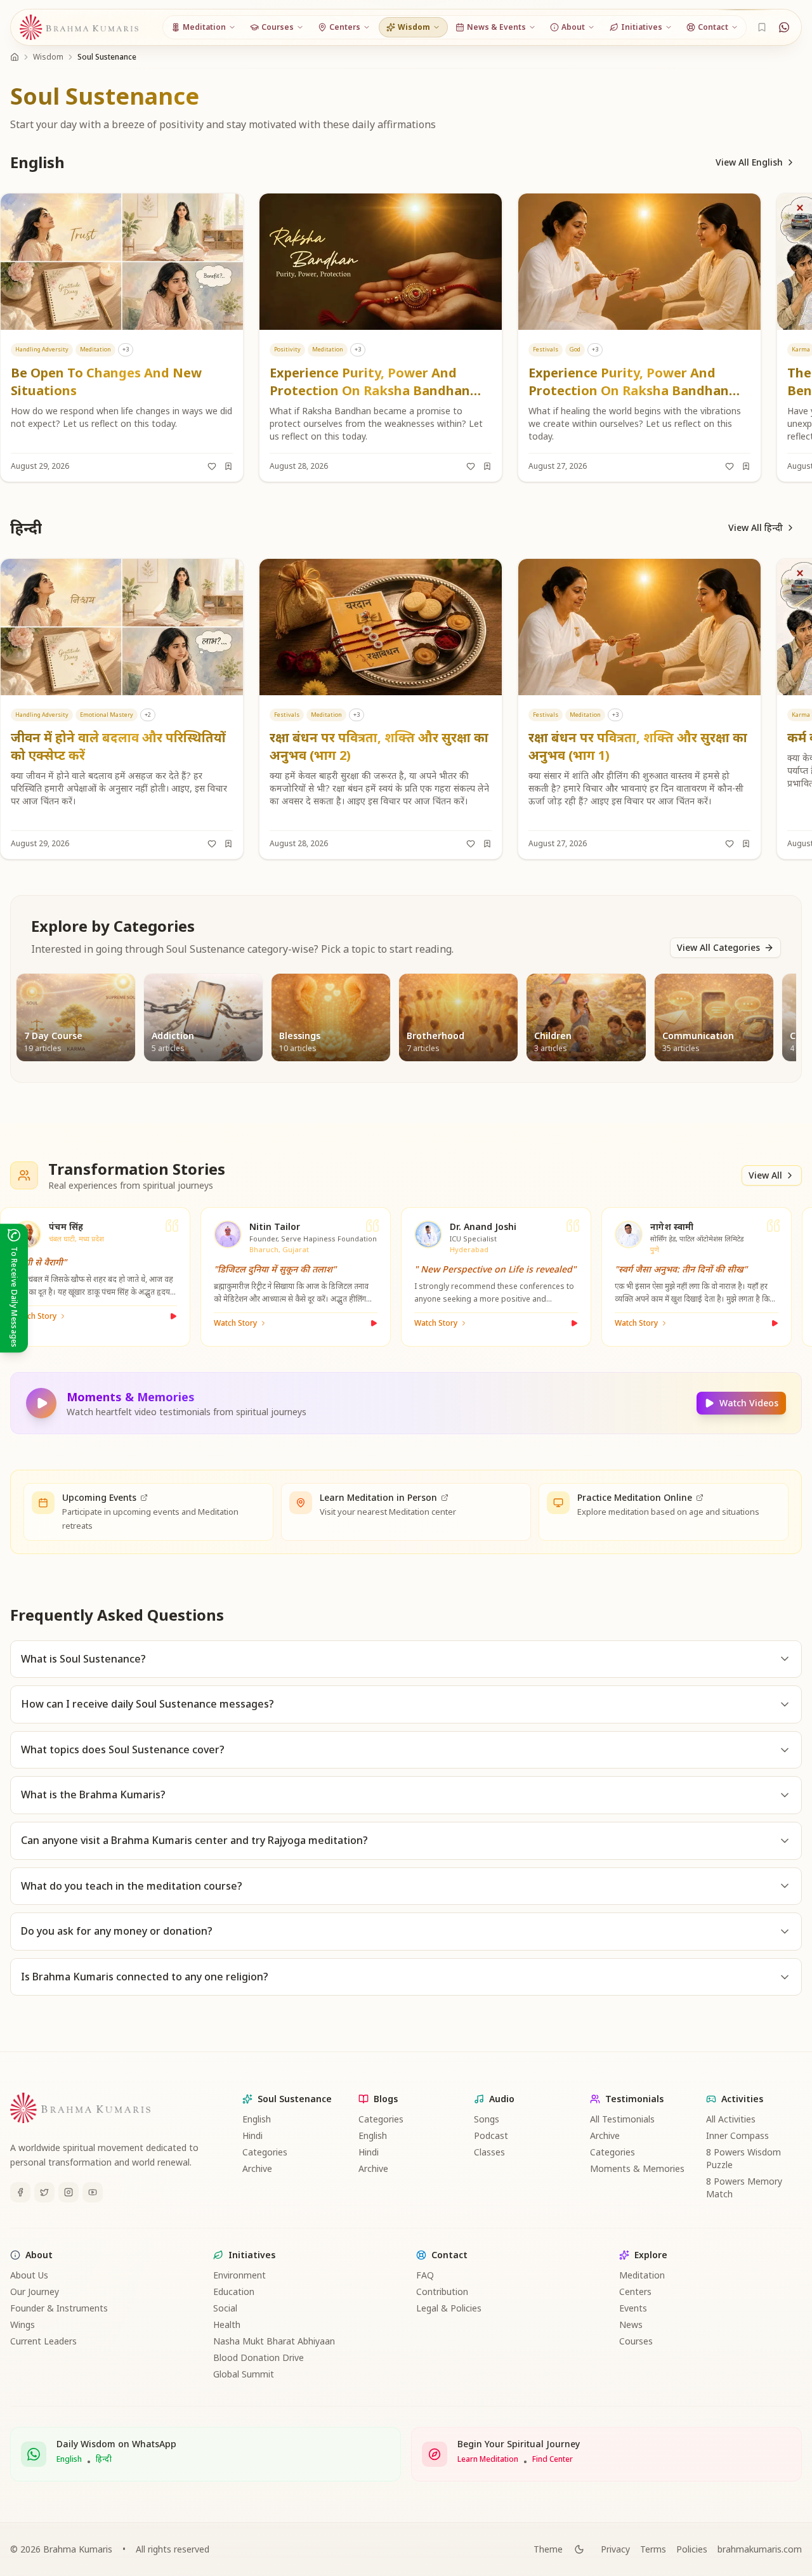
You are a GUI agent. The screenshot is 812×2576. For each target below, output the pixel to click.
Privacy (615, 2549)
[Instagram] (69, 2192)
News (631, 2324)
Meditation (642, 2275)
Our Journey (35, 2292)
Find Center (553, 2459)
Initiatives (252, 2255)
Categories (265, 2152)
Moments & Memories (637, 2168)
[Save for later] (228, 466)
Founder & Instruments (59, 2308)
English (257, 2119)
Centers (635, 2292)
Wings (23, 2324)
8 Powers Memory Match (744, 2187)
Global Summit (244, 2374)
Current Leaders (43, 2341)
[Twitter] (44, 2192)
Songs (487, 2119)
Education (234, 2292)
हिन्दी (104, 2459)
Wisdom (48, 57)
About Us (29, 2275)
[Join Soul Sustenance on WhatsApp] (784, 27)
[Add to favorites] (212, 466)
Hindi (252, 2135)
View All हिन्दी (756, 527)
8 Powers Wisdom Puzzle (743, 2158)
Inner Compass (737, 2135)
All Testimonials (622, 2119)
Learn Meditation (488, 2459)
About (39, 2255)
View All (765, 1175)
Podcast (491, 2135)
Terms (653, 2549)
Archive (257, 2168)
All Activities (731, 2119)
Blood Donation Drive (259, 2357)
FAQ (425, 2275)
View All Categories (718, 947)
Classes (489, 2152)
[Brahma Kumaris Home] (79, 28)
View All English (749, 162)
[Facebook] (20, 2192)
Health (227, 2324)
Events (633, 2308)
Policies (692, 2549)
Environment (239, 2275)
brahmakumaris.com (760, 2549)
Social (225, 2308)
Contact (449, 2255)
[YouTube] (93, 2192)
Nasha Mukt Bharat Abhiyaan (274, 2341)
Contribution (442, 2292)
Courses (636, 2341)
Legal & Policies (449, 2308)
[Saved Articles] (762, 27)
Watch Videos (749, 1403)
